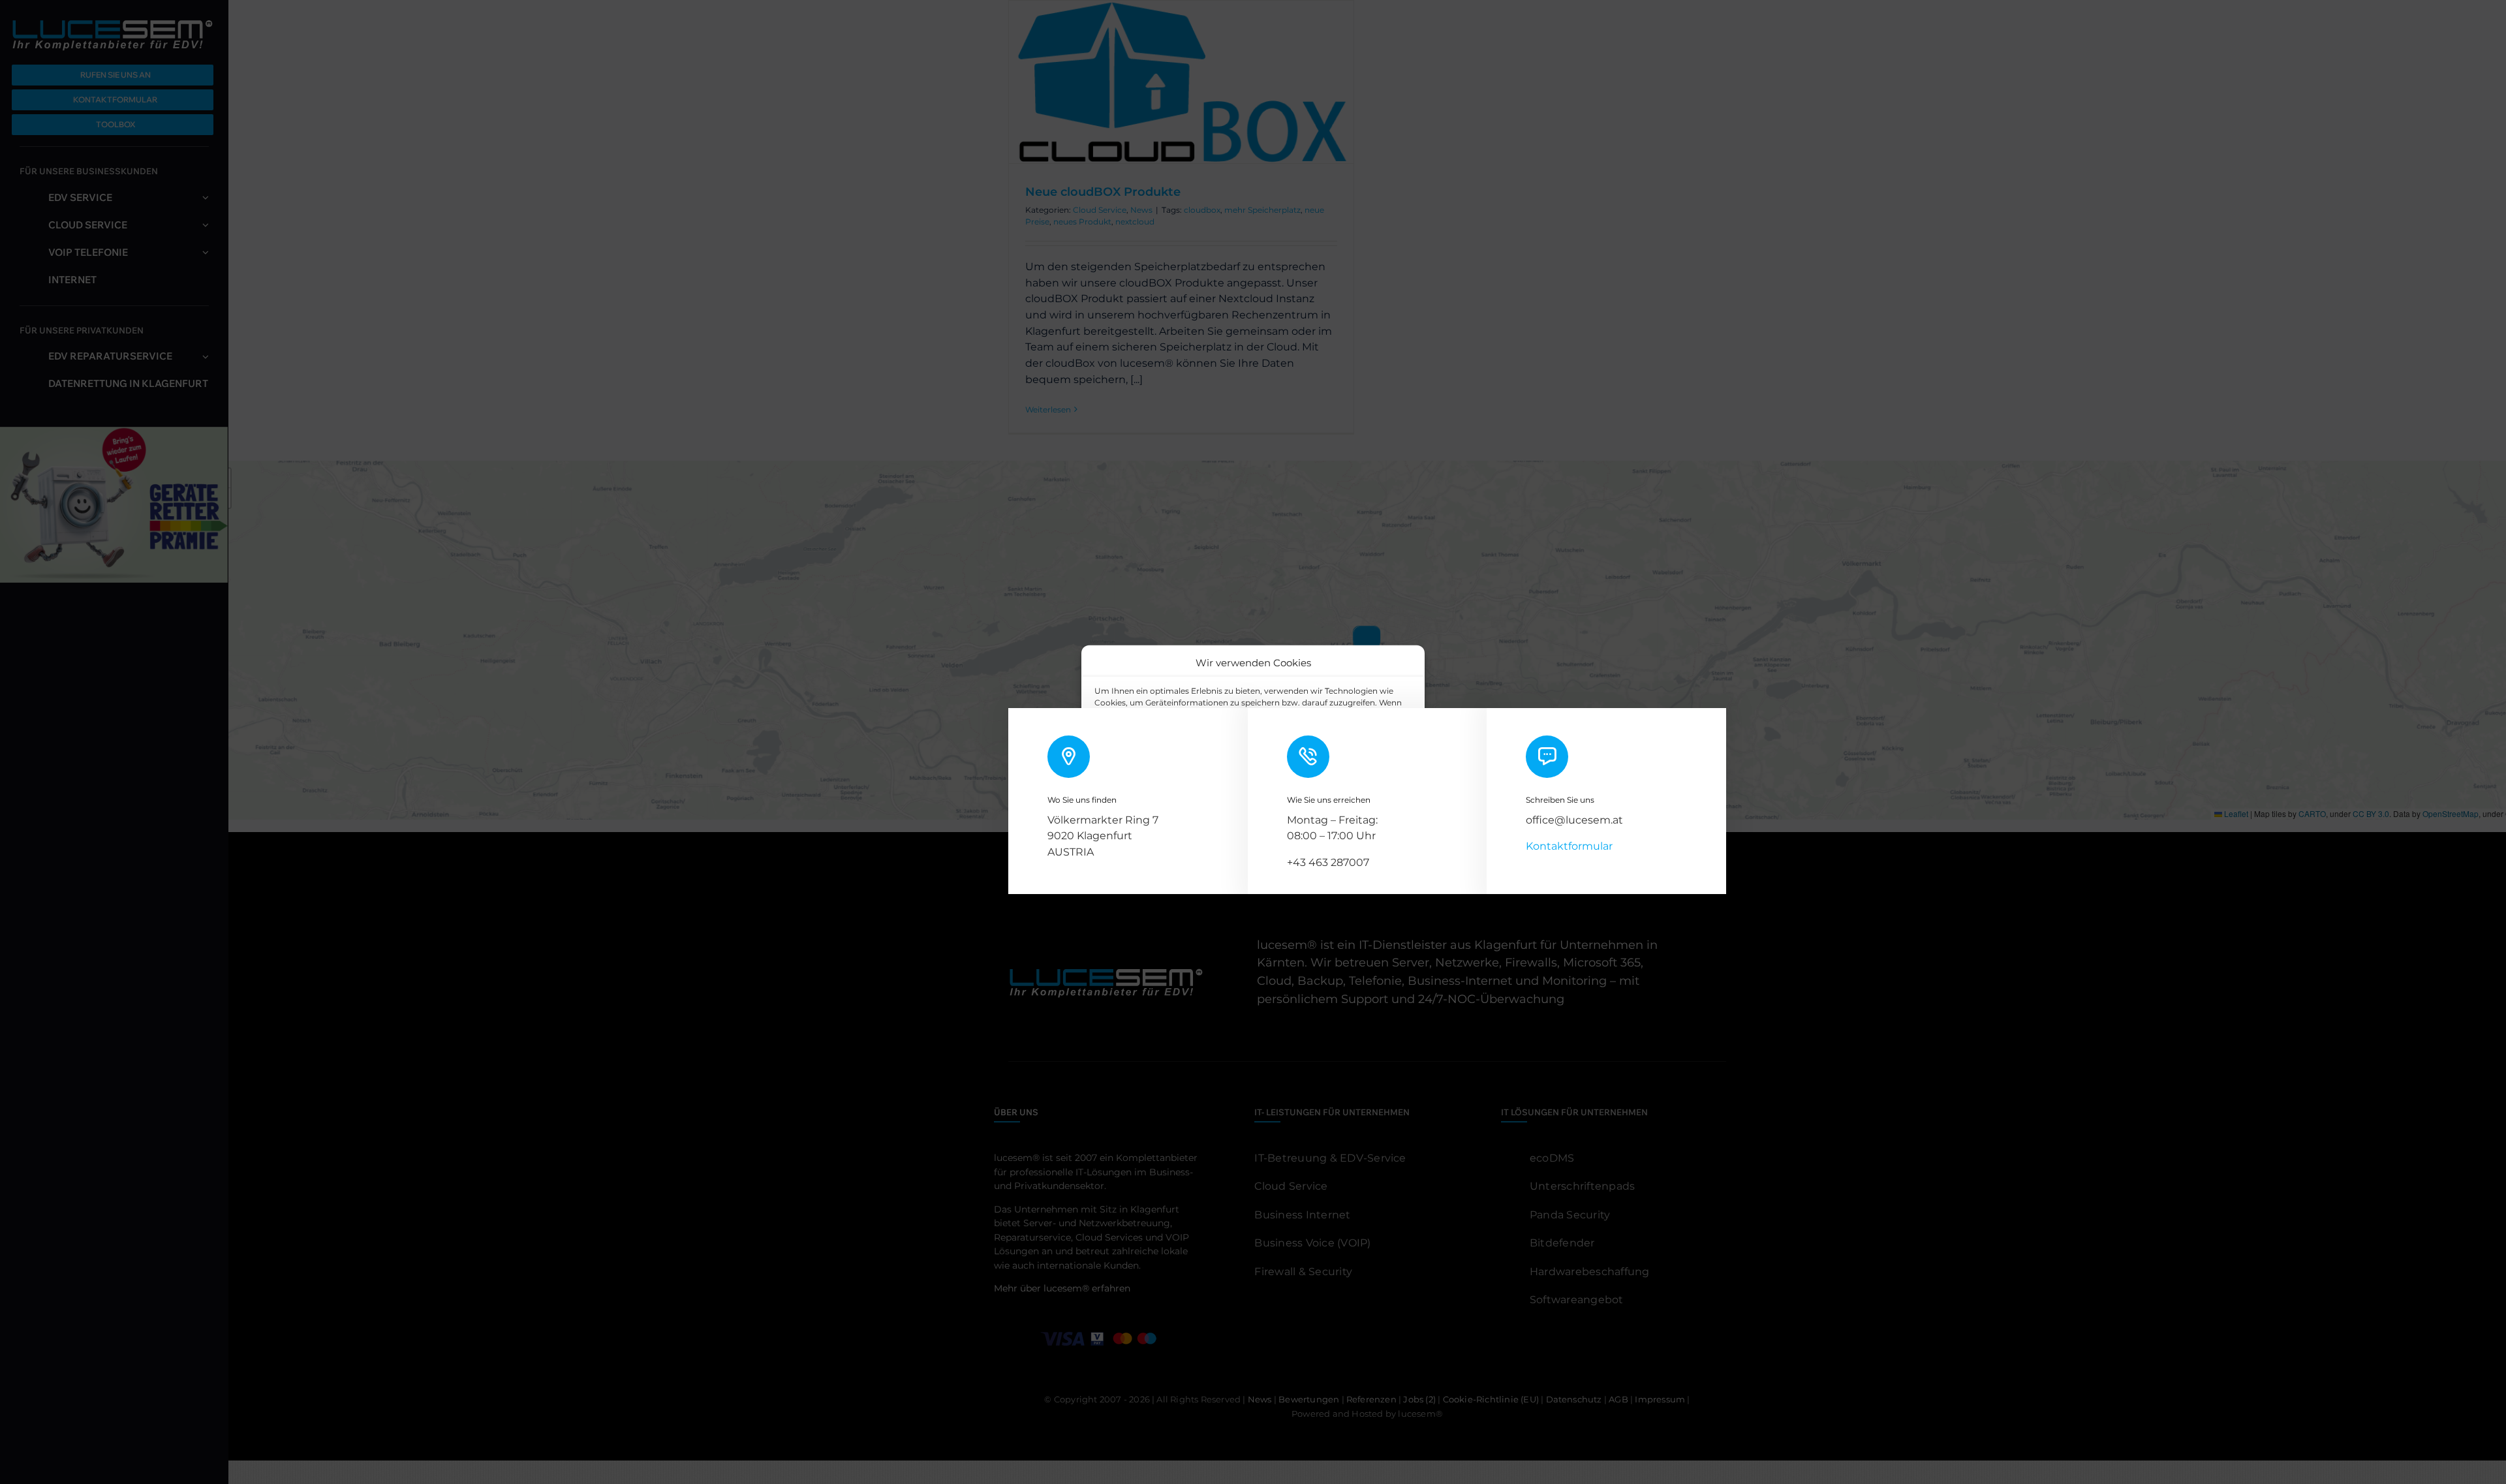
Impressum (1337, 821)
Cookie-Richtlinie (1180, 821)
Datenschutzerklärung (1264, 821)
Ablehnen (1235, 791)
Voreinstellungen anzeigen (1349, 791)
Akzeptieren (1139, 791)
